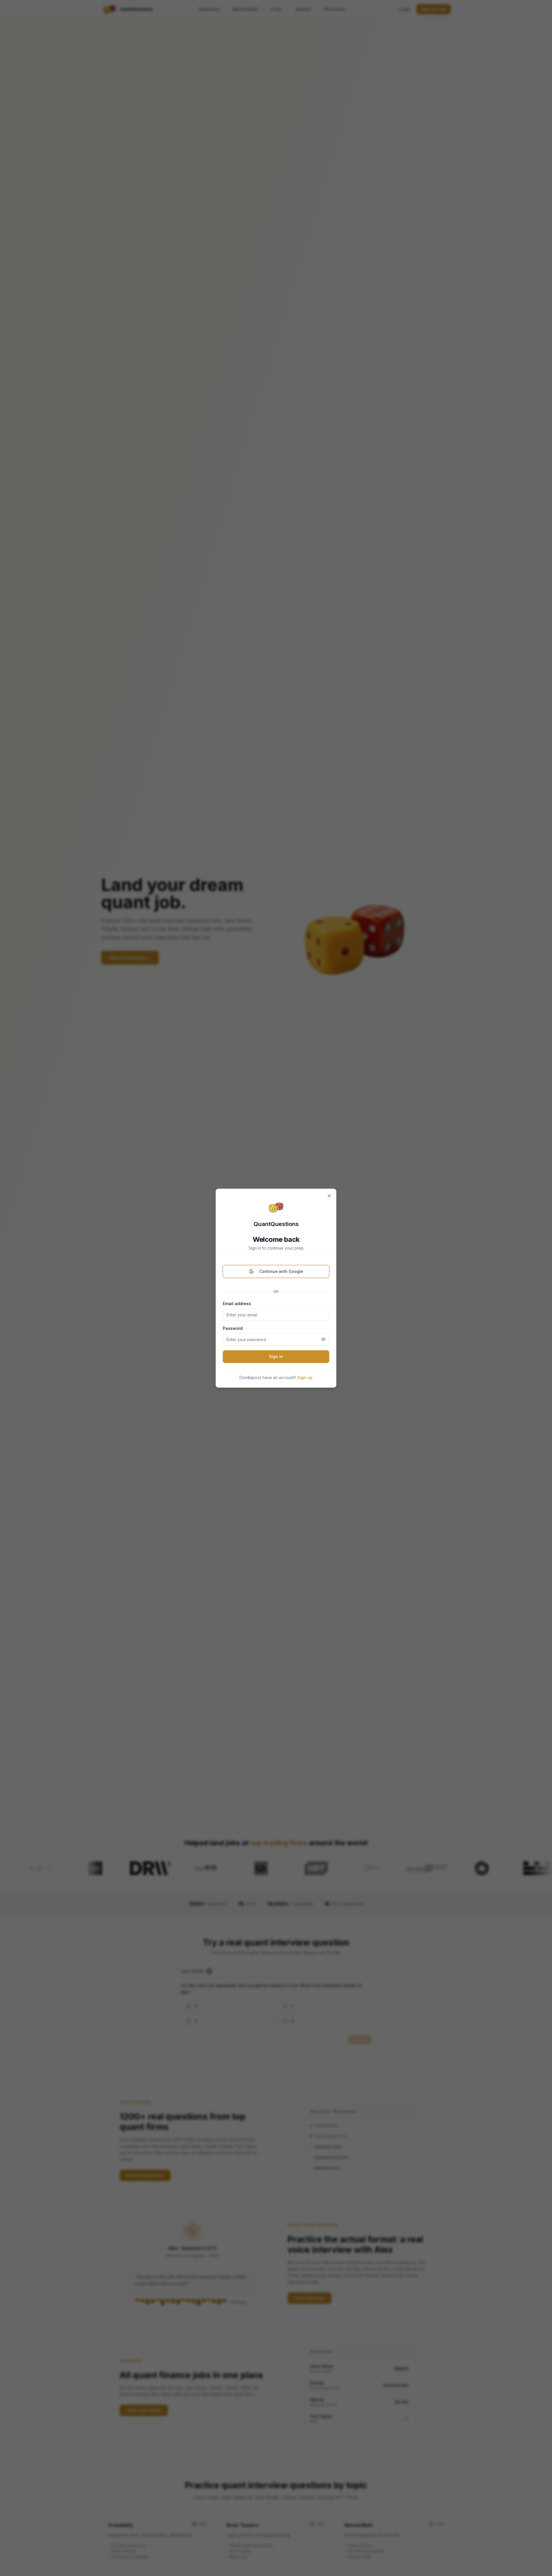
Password (233, 1328)
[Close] (329, 1196)
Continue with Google (281, 1271)
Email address (237, 1304)
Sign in (276, 1356)
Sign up (305, 1377)
